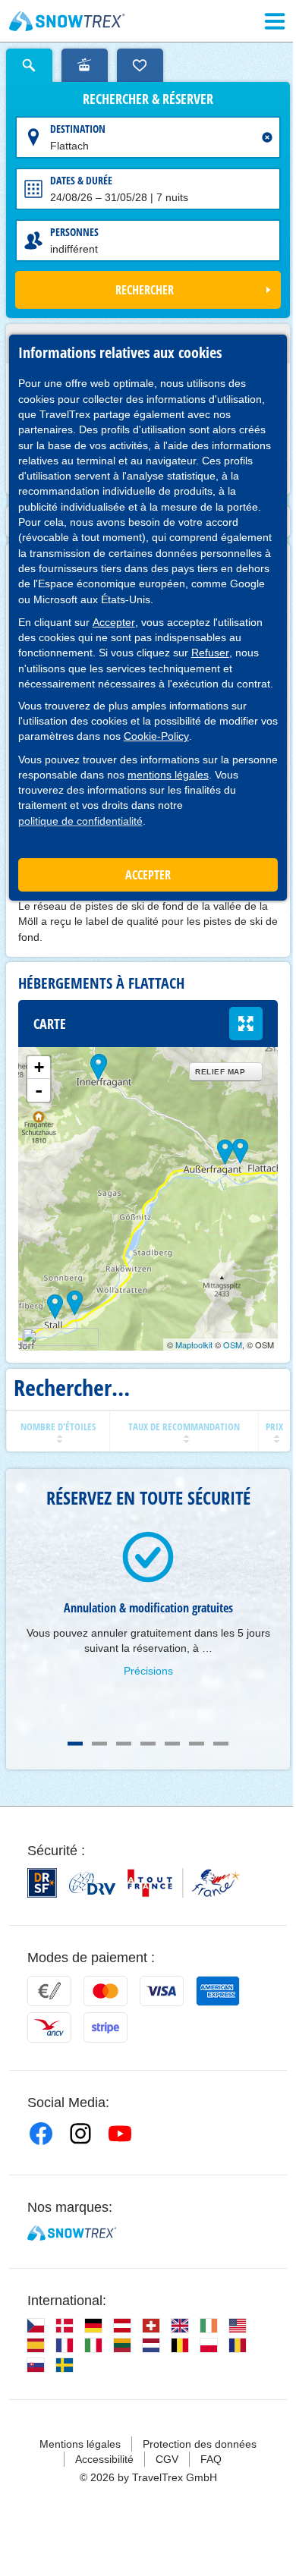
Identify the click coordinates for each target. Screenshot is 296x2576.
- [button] (39, 1090)
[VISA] (162, 1991)
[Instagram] (80, 2134)
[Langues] (36, 2326)
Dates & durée (81, 180)
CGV (167, 2459)
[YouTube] (120, 2134)
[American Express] (218, 1991)
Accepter (114, 622)
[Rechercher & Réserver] (29, 65)
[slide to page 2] (99, 1744)
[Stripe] (105, 2027)
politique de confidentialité (80, 821)
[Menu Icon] (275, 21)
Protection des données (200, 2444)
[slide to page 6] (197, 1744)
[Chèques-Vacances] (49, 2027)
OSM (233, 1345)
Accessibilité (104, 2459)
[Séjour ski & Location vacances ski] (67, 21)
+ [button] (39, 1067)
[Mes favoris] (140, 65)
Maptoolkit (194, 1345)
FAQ (211, 2459)
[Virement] (49, 1991)
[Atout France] (184, 1883)
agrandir (246, 1024)
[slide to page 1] (75, 1744)
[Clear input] (267, 137)
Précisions (148, 1671)
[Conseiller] (85, 65)
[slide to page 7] (221, 1744)
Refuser (210, 653)
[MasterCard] (105, 1991)
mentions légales (168, 775)
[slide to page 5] (172, 1744)
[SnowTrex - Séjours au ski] (72, 2233)
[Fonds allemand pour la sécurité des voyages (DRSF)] (42, 1883)
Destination (78, 129)
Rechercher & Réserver (148, 99)
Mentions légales (80, 2444)
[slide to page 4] (148, 1744)
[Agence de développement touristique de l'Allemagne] (92, 1883)
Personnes (74, 232)
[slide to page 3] (124, 1744)
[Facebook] (41, 2134)
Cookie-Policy (156, 736)
